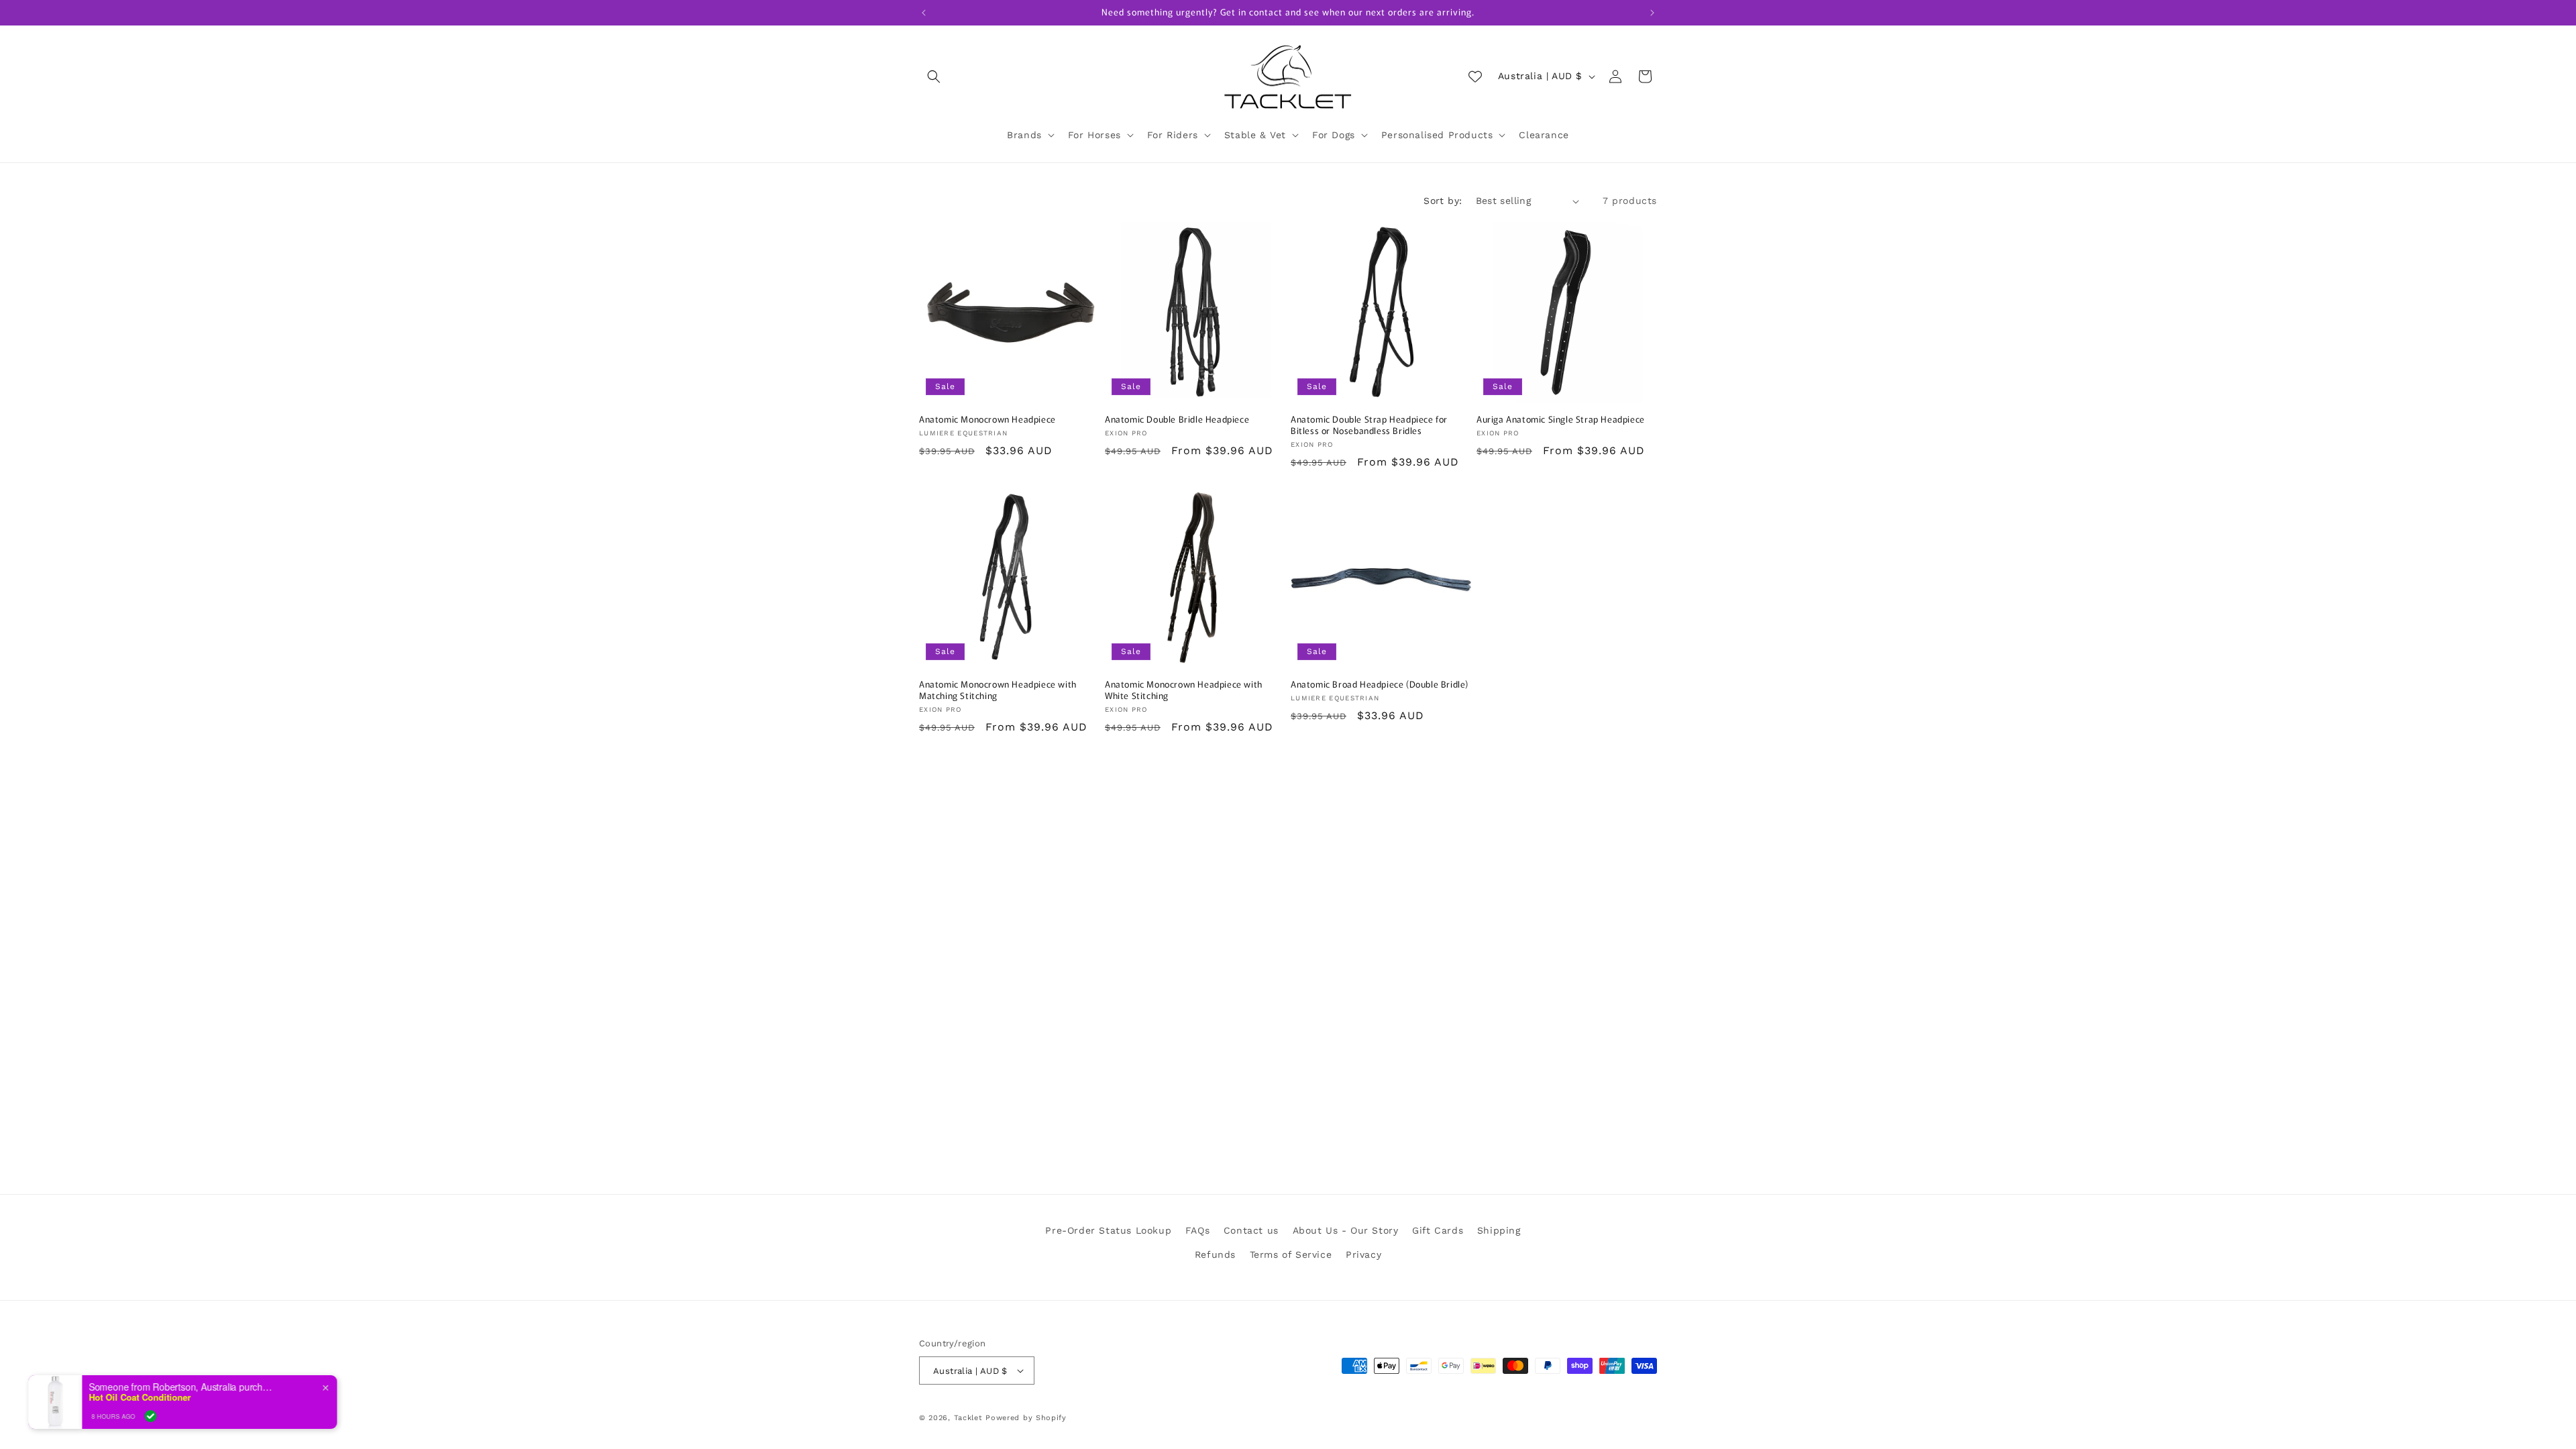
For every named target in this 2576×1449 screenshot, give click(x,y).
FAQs (1197, 1230)
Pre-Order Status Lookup (1108, 1230)
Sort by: (1443, 201)
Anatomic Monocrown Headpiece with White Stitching (1184, 690)
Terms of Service (1291, 1254)
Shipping (1499, 1230)
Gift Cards (1438, 1230)
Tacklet (968, 1418)
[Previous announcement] (924, 13)
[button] (934, 76)
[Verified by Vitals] (174, 1416)
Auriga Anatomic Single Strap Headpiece (1561, 420)
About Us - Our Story (1346, 1230)
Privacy (1363, 1254)
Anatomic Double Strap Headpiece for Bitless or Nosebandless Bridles (1369, 425)
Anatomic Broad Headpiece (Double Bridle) (1380, 685)
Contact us (1251, 1230)
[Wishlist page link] (1475, 76)
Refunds (1215, 1254)
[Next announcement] (1652, 13)
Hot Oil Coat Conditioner (163, 1397)
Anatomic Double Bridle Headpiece (1177, 420)
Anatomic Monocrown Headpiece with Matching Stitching (998, 690)
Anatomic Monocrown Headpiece (987, 420)
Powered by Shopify (1026, 1418)
